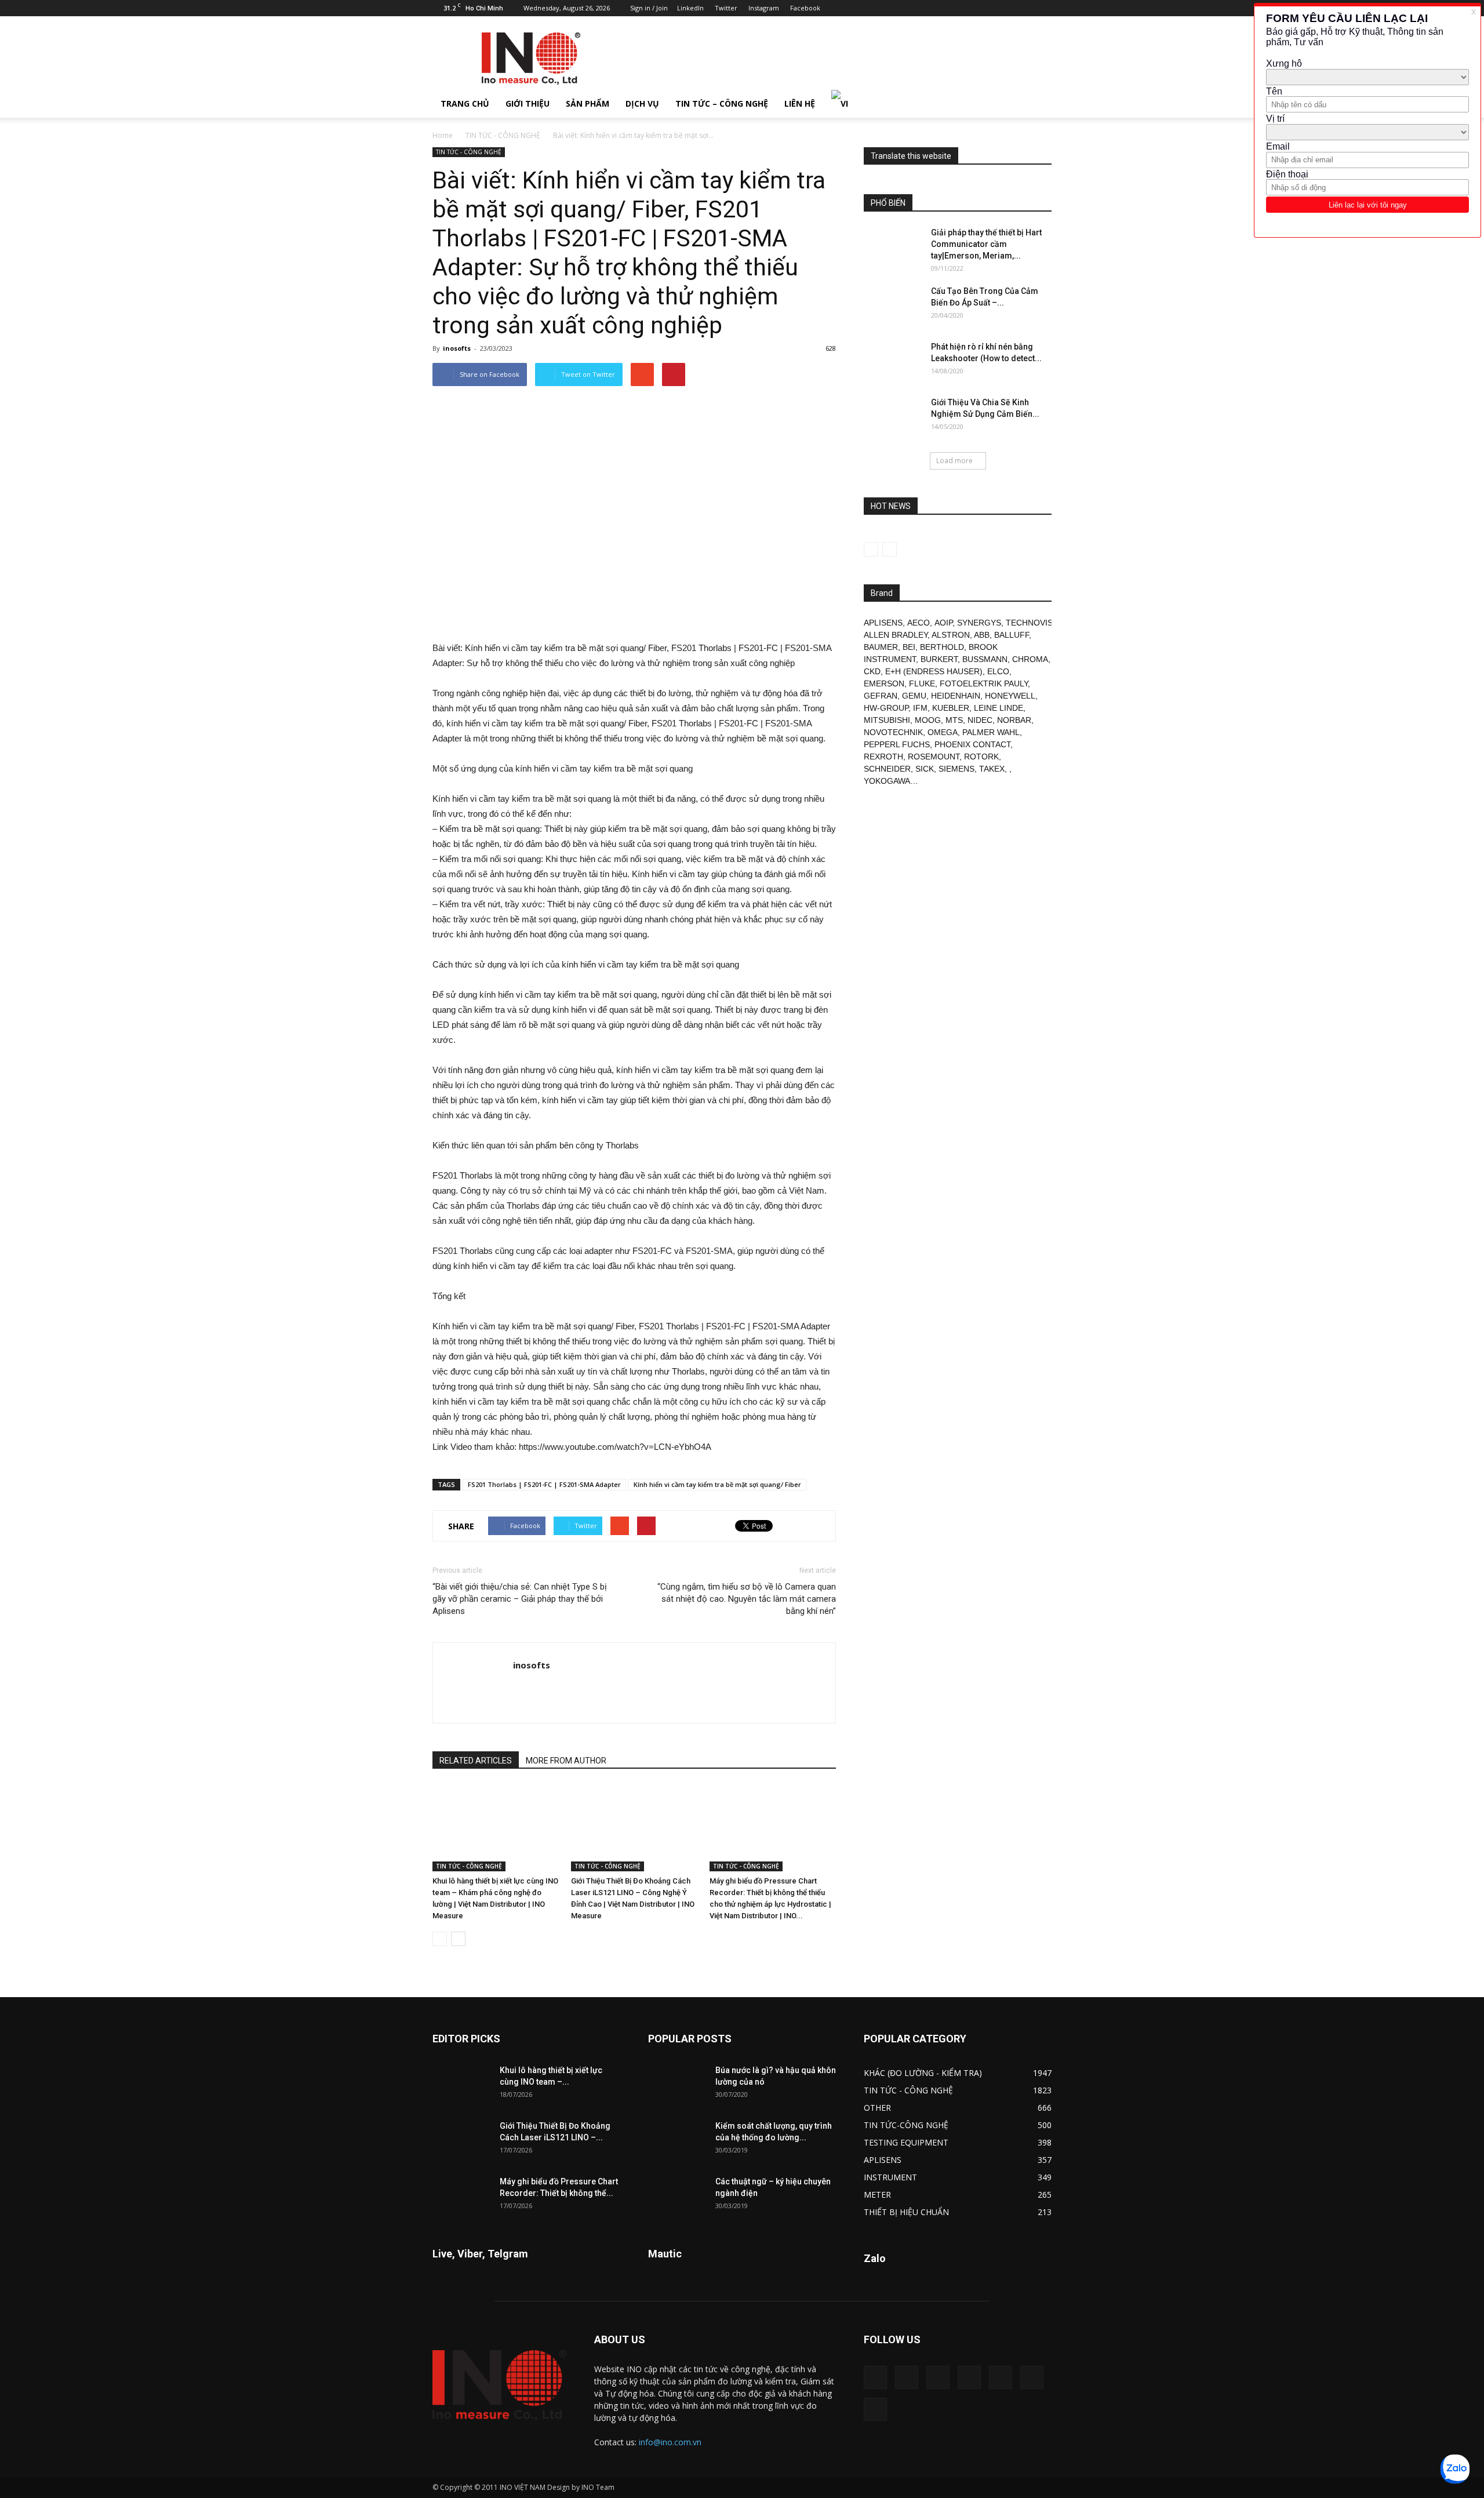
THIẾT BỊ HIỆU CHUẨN (906, 2212)
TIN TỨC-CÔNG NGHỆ (906, 2125)
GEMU (914, 696)
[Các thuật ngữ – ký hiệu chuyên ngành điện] (677, 2196)
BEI (909, 647)
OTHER (877, 2108)
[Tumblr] (1005, 8)
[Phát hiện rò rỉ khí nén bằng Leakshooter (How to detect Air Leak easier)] (893, 361)
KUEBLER (951, 708)
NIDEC (980, 720)
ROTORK (981, 757)
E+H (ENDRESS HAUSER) (934, 671)
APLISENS (883, 623)
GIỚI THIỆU (528, 103)
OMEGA (943, 732)
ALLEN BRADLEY (896, 635)
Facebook (805, 8)
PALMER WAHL (991, 732)
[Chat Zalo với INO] (1455, 2469)
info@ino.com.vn (670, 2442)
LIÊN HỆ (800, 103)
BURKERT (939, 659)
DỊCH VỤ (642, 103)
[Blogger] (928, 8)
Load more (954, 461)
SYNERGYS (979, 623)
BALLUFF (1012, 635)
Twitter (726, 8)
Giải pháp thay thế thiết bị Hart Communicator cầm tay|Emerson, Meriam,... (986, 244)
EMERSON (884, 683)
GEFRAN (881, 696)
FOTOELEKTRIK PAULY (984, 683)
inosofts (457, 348)
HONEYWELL (1010, 696)
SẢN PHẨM (588, 103)
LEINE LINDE (999, 708)
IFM (920, 708)
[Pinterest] (985, 8)
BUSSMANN (985, 659)
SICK (925, 769)
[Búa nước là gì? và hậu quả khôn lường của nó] (677, 2085)
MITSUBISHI (887, 720)
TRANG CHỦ (465, 103)
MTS (954, 720)
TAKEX (992, 769)
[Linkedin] (966, 8)
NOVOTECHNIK (893, 732)
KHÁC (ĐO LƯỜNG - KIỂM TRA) (923, 2073)
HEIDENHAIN (956, 696)
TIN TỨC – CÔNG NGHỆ (722, 103)
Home (443, 135)
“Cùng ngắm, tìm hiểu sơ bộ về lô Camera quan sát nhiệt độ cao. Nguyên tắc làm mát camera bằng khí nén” (747, 1599)
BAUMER (881, 647)
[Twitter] (1024, 8)
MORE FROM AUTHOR (566, 1761)
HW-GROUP (886, 708)
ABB (982, 635)
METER (877, 2195)
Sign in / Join (649, 8)
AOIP (943, 623)
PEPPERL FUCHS (897, 744)
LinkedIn (690, 8)
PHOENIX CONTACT (972, 744)
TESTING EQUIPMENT (906, 2142)
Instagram (764, 8)
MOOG (928, 720)
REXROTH (883, 757)
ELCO (998, 671)
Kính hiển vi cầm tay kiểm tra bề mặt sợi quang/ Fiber (717, 1484)
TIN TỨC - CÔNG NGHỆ (503, 135)
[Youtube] (1043, 8)
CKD (872, 671)
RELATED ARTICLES (476, 1761)
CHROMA (1030, 659)
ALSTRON (951, 635)
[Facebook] (947, 8)
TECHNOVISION (1036, 623)
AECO (919, 623)
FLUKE (922, 683)
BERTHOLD (942, 647)
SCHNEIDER (887, 769)
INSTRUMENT (890, 2177)
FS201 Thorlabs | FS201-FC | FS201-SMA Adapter (544, 1484)
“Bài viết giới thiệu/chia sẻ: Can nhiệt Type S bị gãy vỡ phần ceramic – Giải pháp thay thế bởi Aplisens (520, 1599)
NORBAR (1014, 720)
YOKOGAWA (887, 781)
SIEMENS (956, 769)
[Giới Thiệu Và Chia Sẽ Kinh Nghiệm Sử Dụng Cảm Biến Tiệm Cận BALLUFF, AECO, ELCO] (893, 417)
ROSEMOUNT (934, 757)
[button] (1038, 104)
